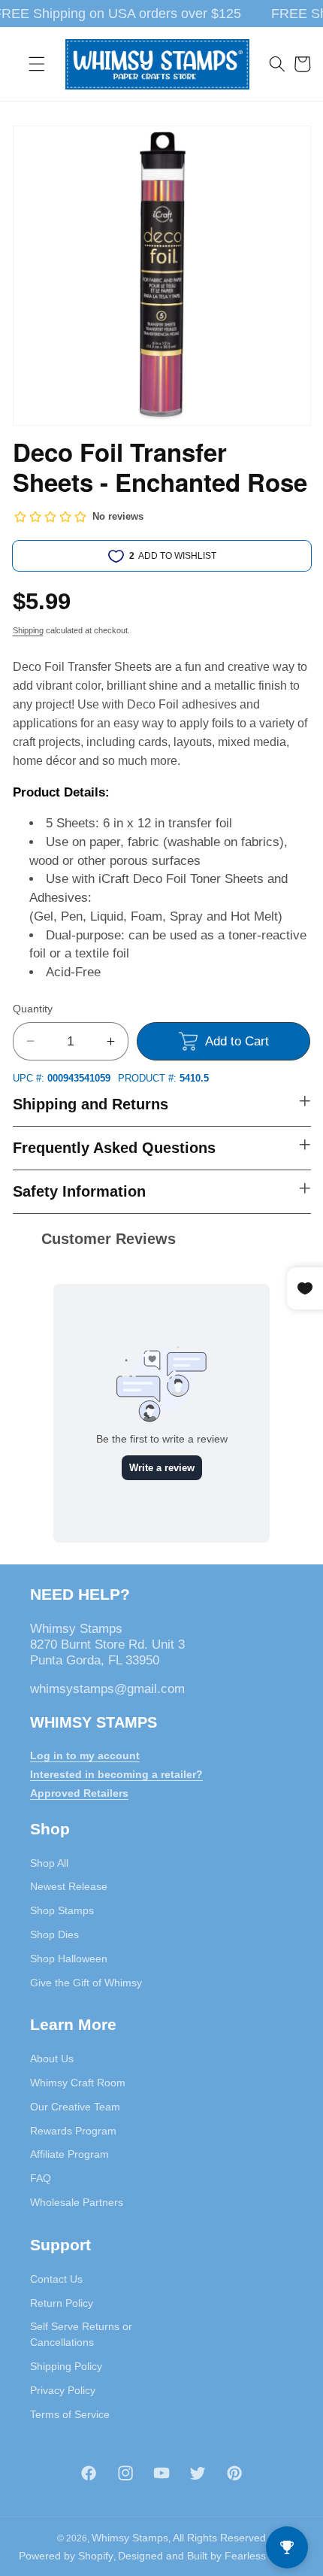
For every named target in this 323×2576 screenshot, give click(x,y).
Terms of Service (70, 2414)
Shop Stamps (62, 1910)
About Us (52, 2059)
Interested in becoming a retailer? (116, 1774)
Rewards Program (73, 2131)
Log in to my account (85, 1755)
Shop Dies (54, 1934)
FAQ (41, 2178)
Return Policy (62, 2303)
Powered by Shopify (66, 2556)
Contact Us (56, 2279)
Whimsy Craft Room (78, 2083)
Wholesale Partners (77, 2202)
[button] (37, 64)
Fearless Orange (265, 2556)
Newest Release (69, 1886)
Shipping (28, 630)
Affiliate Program (69, 2154)
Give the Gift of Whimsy (86, 1983)
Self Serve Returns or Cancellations (81, 2334)
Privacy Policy (63, 2390)
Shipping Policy (66, 2366)
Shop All (49, 1863)
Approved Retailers (79, 1793)
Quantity (33, 1009)
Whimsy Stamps (130, 2538)
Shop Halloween (69, 1959)
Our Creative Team (75, 2107)
